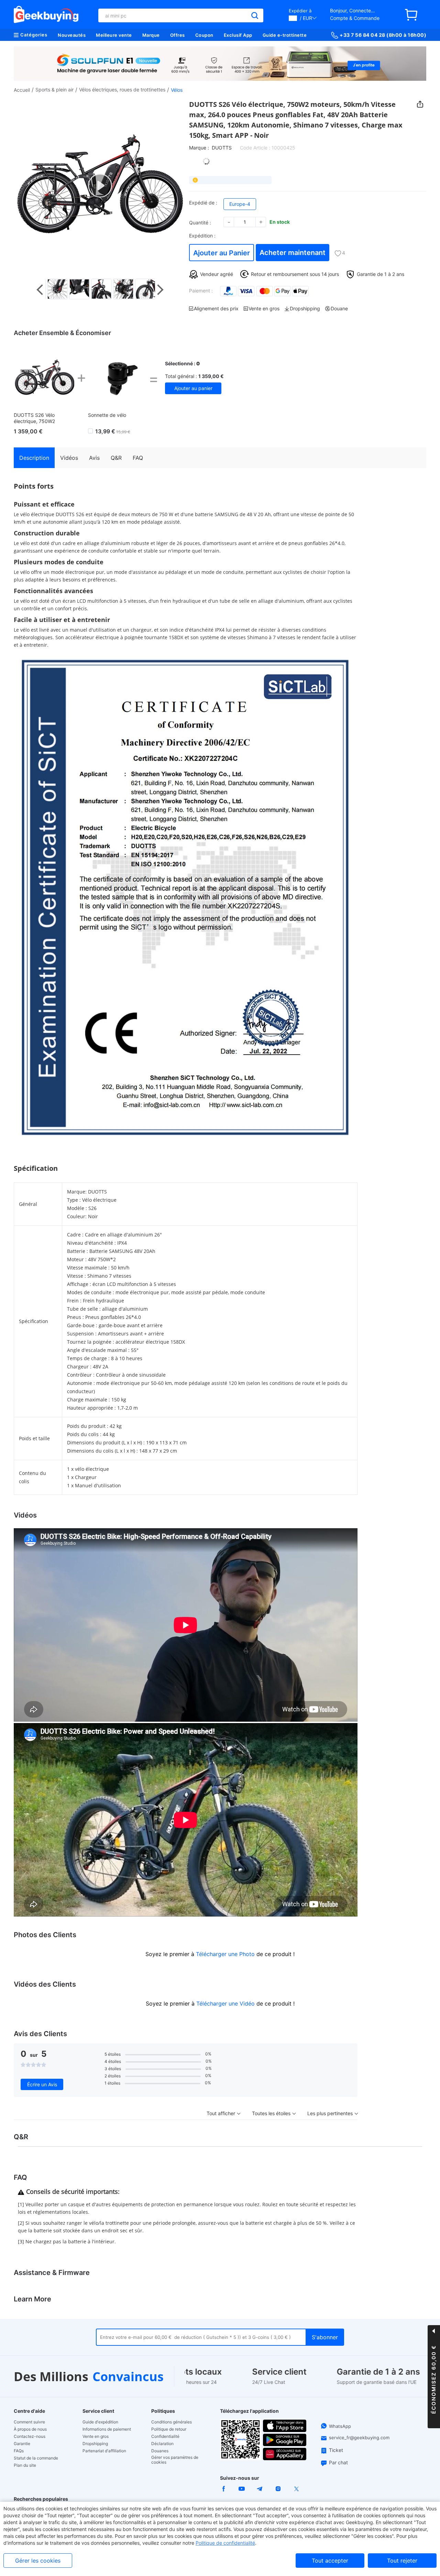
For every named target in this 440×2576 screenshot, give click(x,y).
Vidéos (69, 458)
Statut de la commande (36, 2458)
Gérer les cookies (38, 2561)
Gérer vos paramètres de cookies (175, 2460)
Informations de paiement (107, 2429)
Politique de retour (169, 2429)
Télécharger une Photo (225, 1954)
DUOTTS (222, 148)
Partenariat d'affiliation (104, 2451)
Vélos (177, 90)
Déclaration (162, 2444)
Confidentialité (165, 2436)
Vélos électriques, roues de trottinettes (122, 90)
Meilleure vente (114, 35)
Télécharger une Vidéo (225, 2003)
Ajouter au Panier (222, 253)
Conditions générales (172, 2422)
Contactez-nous (30, 2436)
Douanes (160, 2451)
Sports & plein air (54, 90)
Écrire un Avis (42, 2084)
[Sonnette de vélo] (118, 378)
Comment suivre (29, 2422)
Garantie (22, 2444)
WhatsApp (340, 2426)
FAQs (19, 2451)
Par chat (338, 2462)
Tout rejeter (402, 2561)
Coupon (204, 35)
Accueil (22, 90)
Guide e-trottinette (285, 35)
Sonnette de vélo (107, 415)
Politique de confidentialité (225, 2543)
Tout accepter (330, 2561)
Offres (178, 35)
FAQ (138, 458)
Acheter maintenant (293, 253)
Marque (151, 35)
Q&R (116, 458)
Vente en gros (96, 2436)
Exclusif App (238, 35)
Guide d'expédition (100, 2422)
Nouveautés (72, 35)
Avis (94, 458)
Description (34, 458)
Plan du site (25, 2465)
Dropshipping (95, 2444)
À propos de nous (30, 2429)
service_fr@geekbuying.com (359, 2438)
